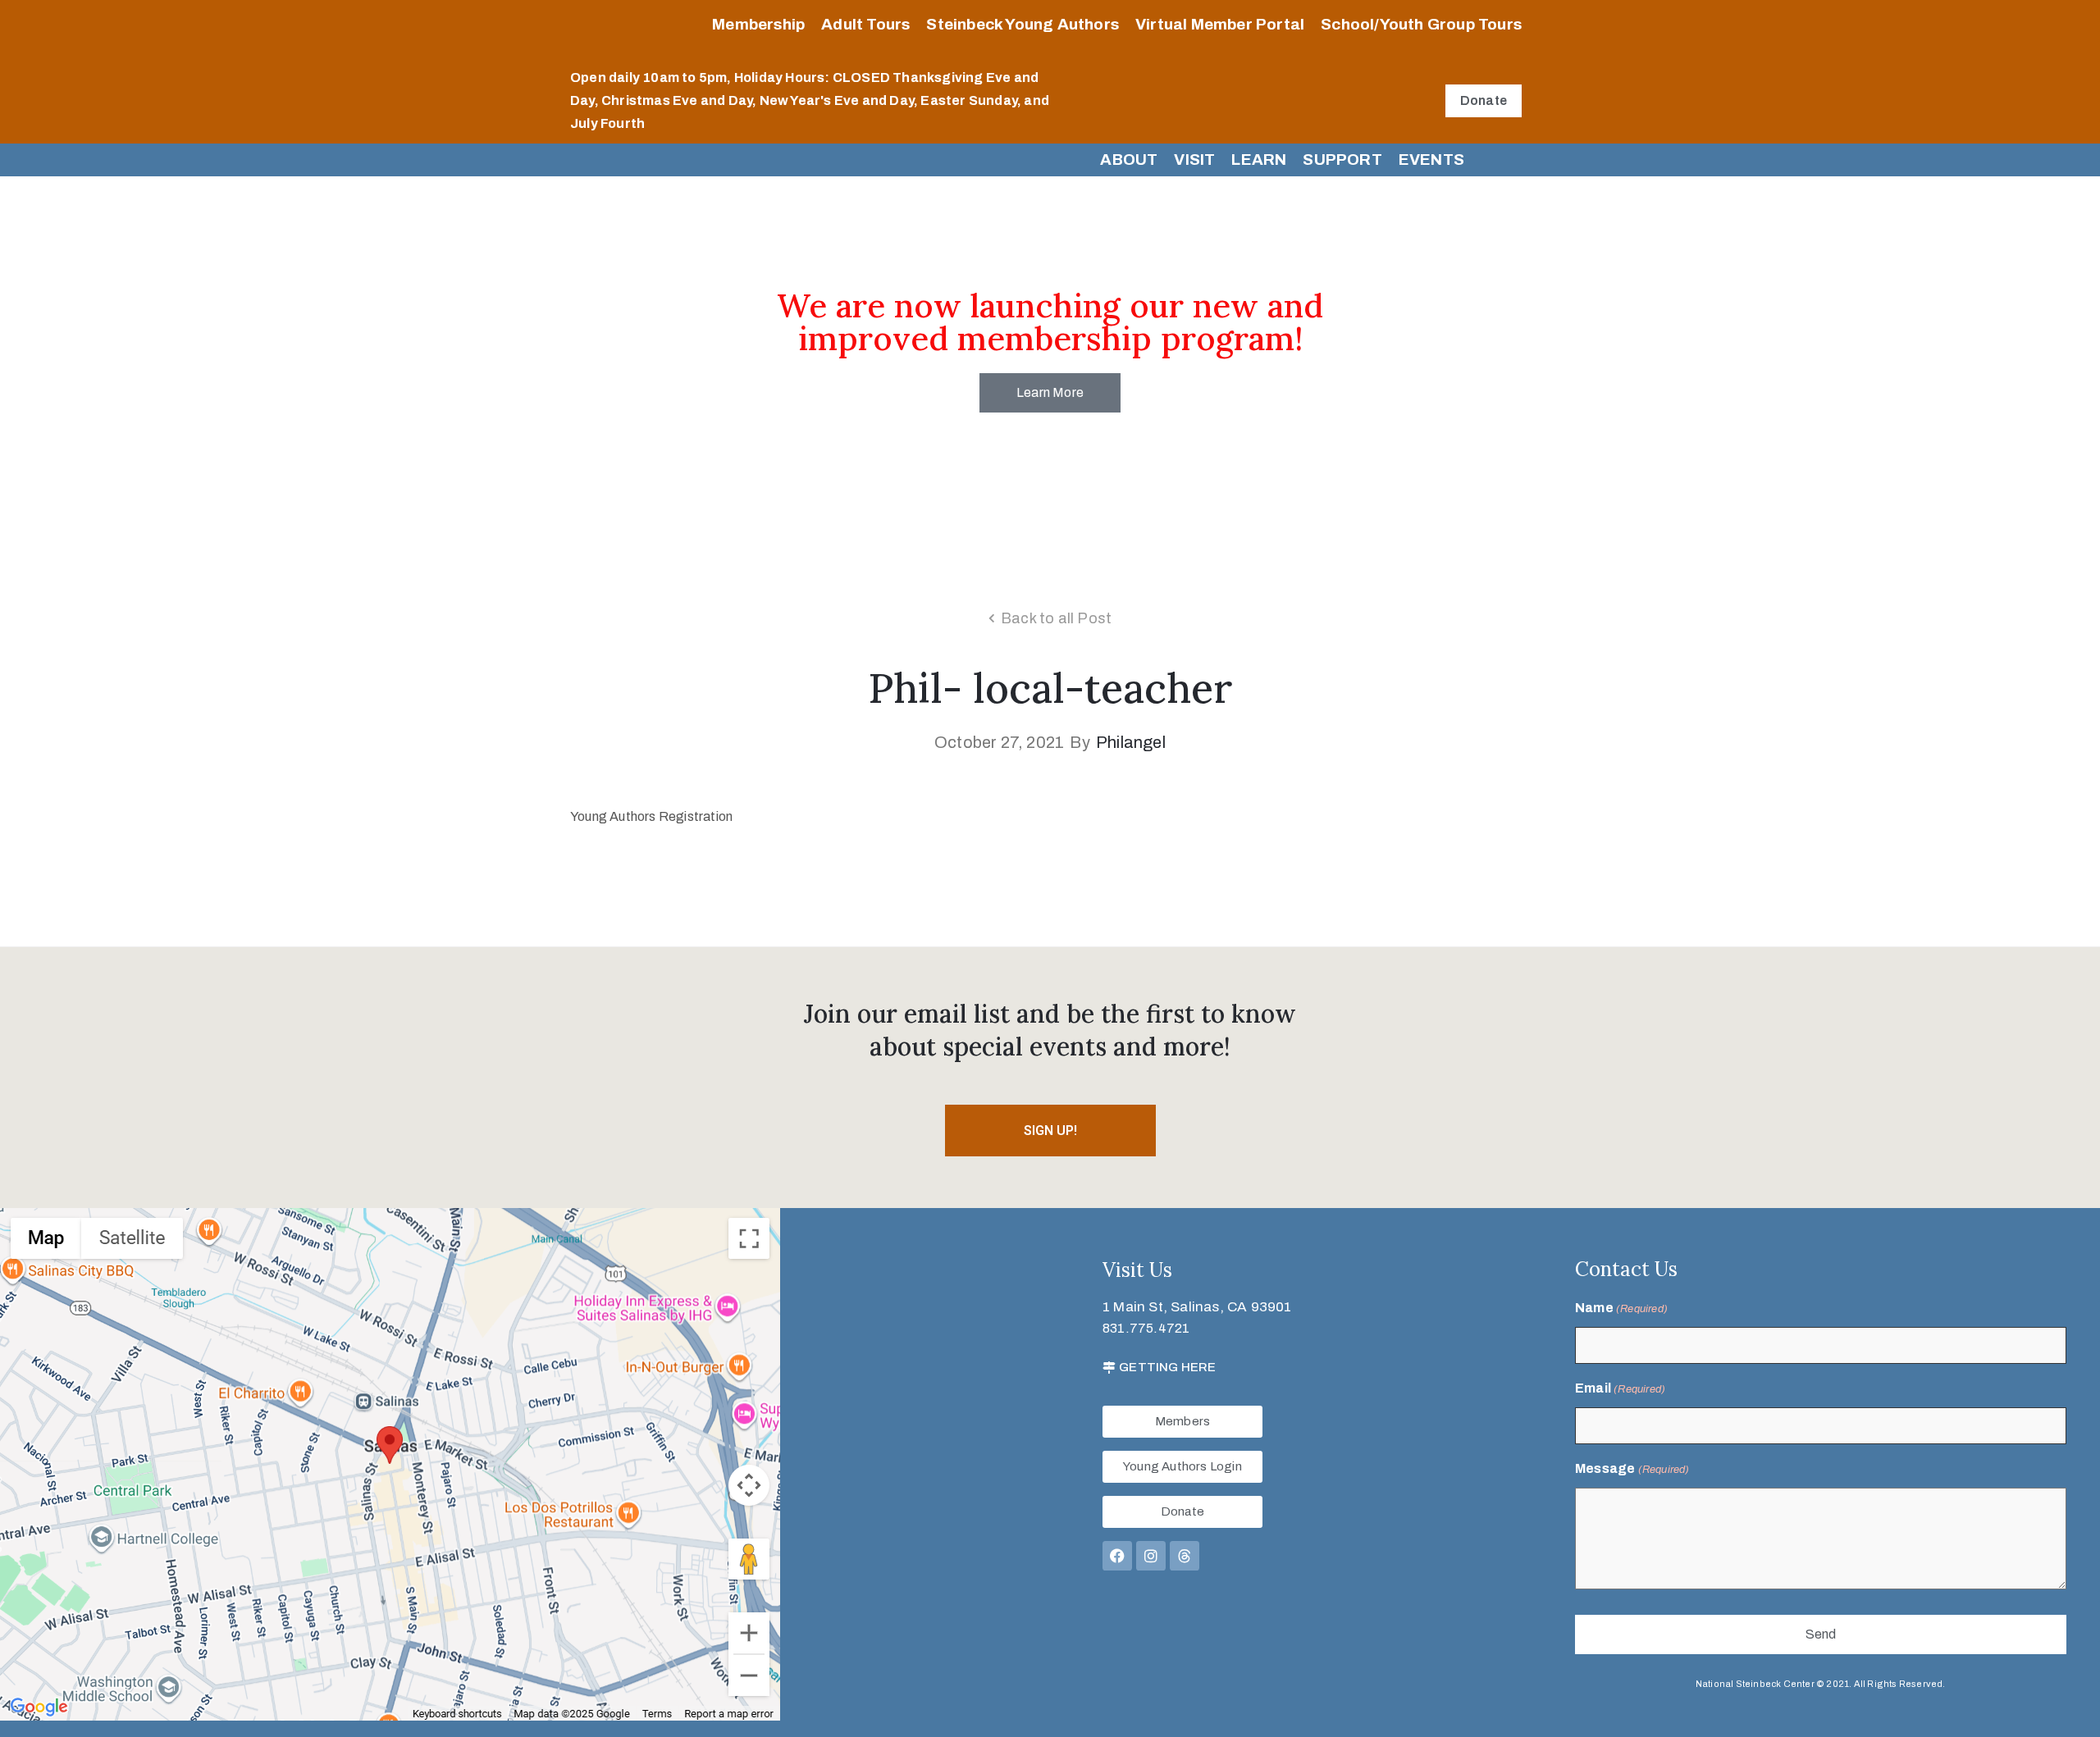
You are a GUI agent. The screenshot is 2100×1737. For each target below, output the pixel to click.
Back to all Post (1056, 618)
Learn (1259, 160)
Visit (1194, 160)
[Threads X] (1185, 1556)
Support (1342, 160)
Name (1621, 1308)
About (1129, 160)
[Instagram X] (1151, 1556)
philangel (1131, 742)
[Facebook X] (1117, 1556)
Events (1431, 160)
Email (1620, 1388)
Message (1632, 1468)
